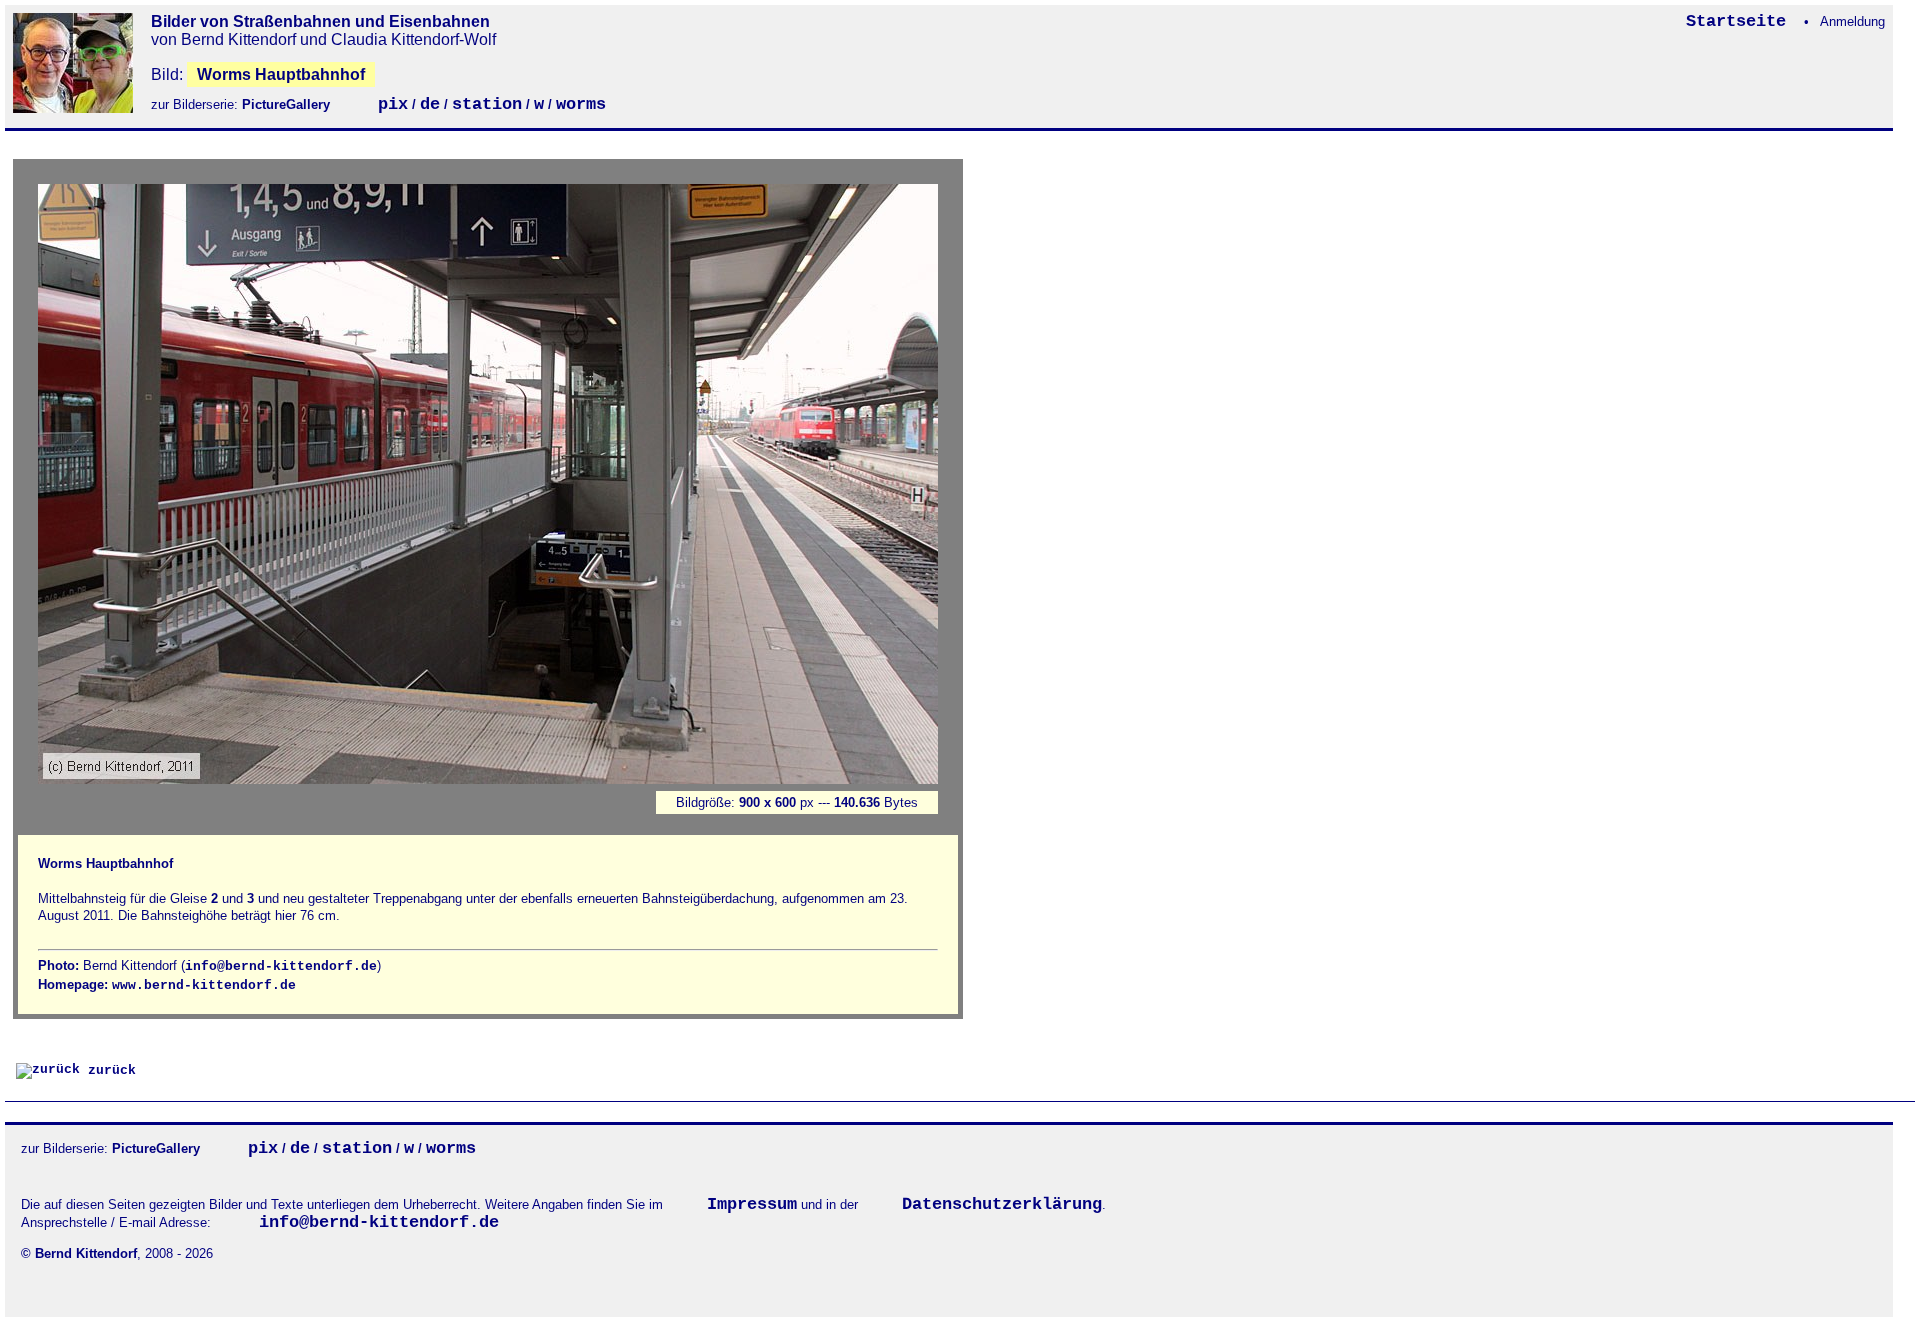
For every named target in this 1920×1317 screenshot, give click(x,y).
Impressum (752, 1204)
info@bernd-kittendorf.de (281, 966)
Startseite (1741, 21)
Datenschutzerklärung (1002, 1204)
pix (393, 104)
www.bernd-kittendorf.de (204, 985)
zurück (108, 1070)
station (487, 104)
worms (581, 104)
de (430, 104)
